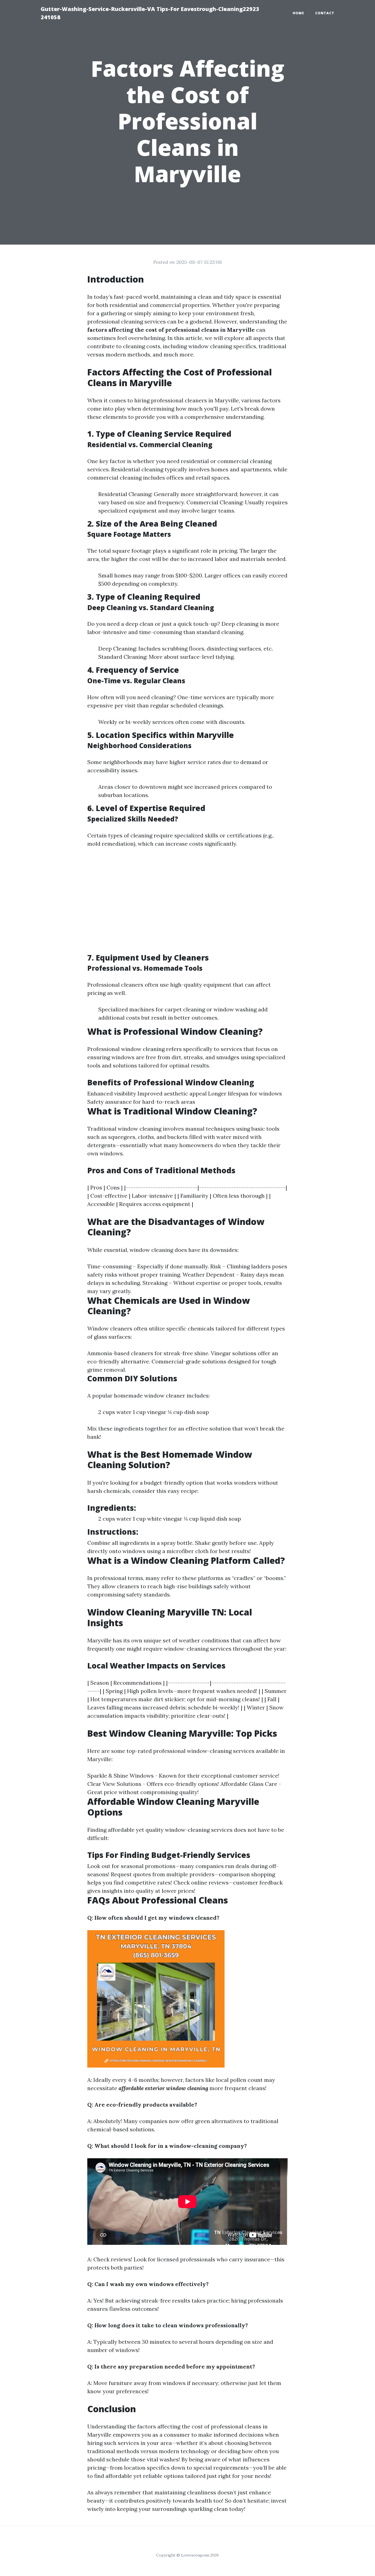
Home (298, 13)
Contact (325, 13)
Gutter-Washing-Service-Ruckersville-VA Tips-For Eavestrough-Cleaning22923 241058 (150, 13)
